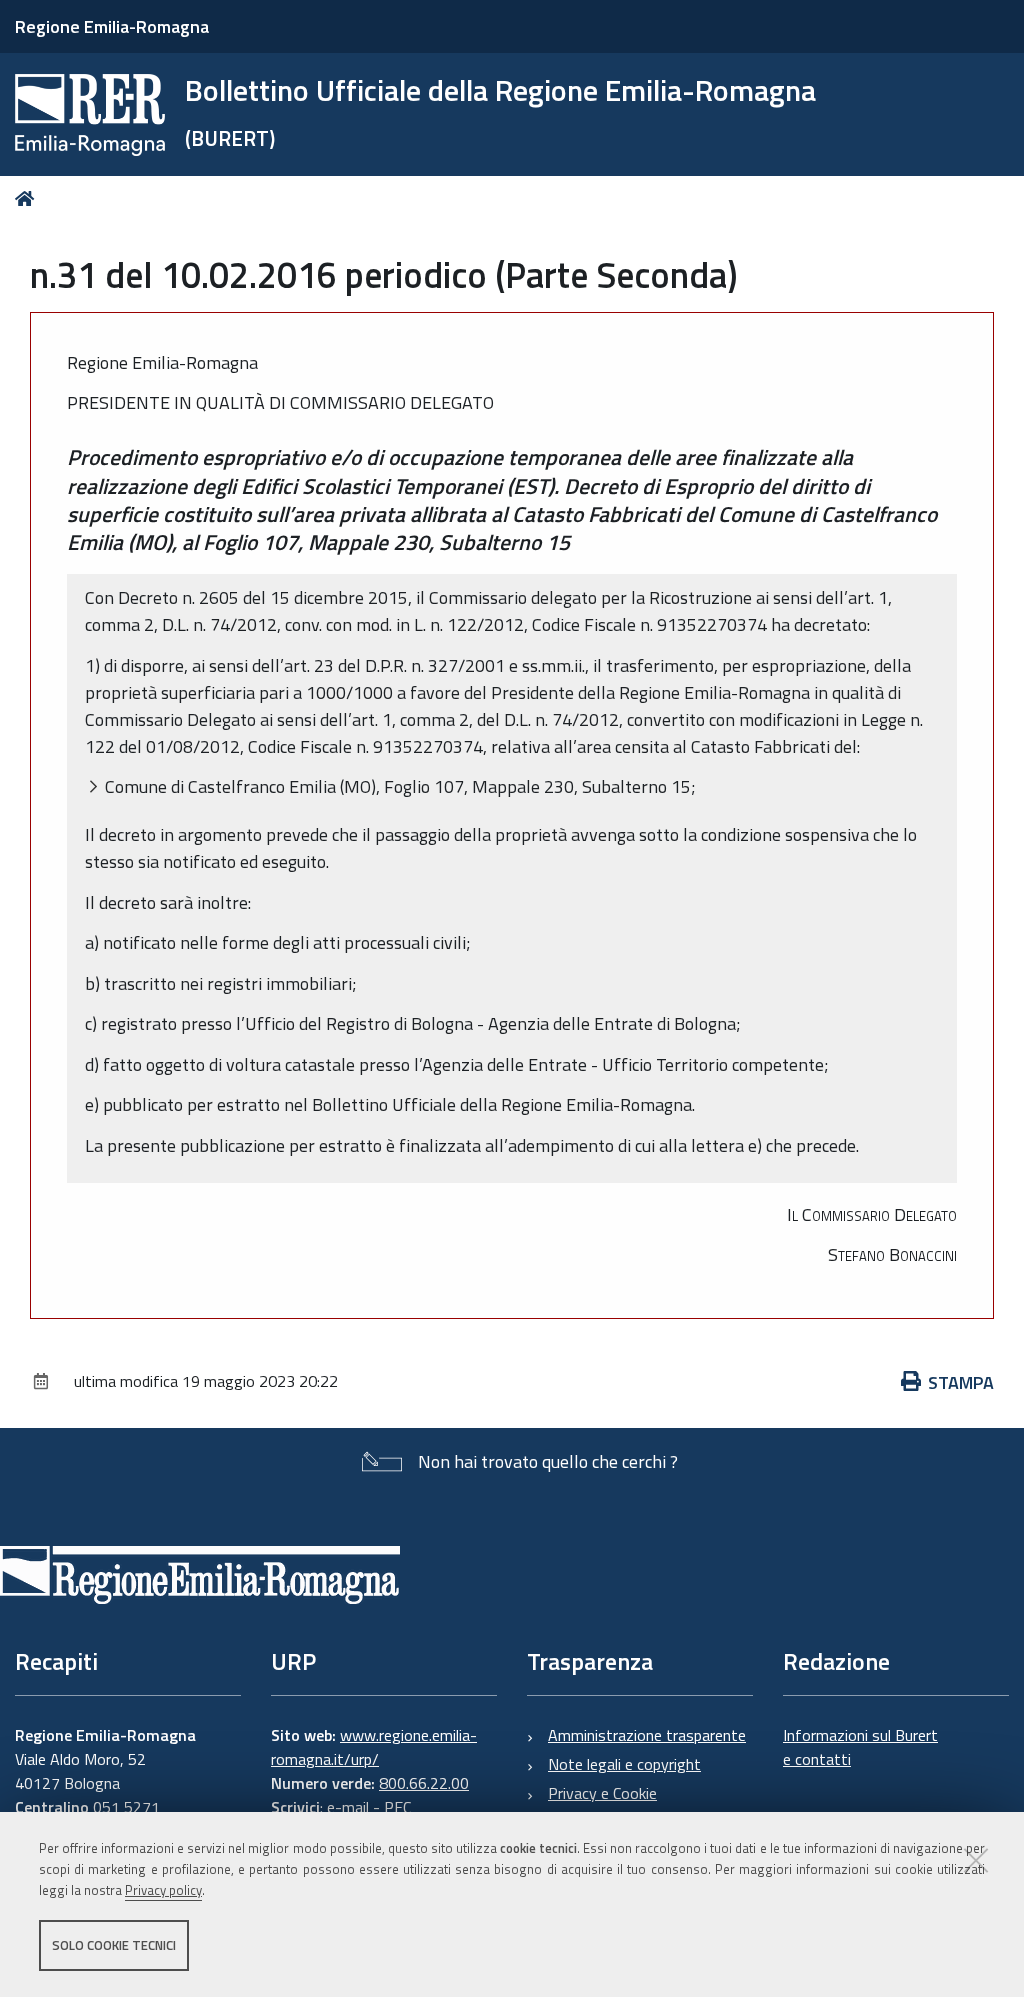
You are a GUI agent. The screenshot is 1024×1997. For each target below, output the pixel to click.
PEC (397, 1807)
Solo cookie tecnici (114, 1945)
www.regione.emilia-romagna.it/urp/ (374, 1747)
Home (28, 198)
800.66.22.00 (424, 1783)
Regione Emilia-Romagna (112, 26)
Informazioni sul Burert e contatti (860, 1747)
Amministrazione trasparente (647, 1735)
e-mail (348, 1807)
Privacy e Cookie (602, 1793)
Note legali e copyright (624, 1764)
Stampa (961, 1382)
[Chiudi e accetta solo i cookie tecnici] (976, 1860)
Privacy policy (163, 1890)
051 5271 (126, 1807)
